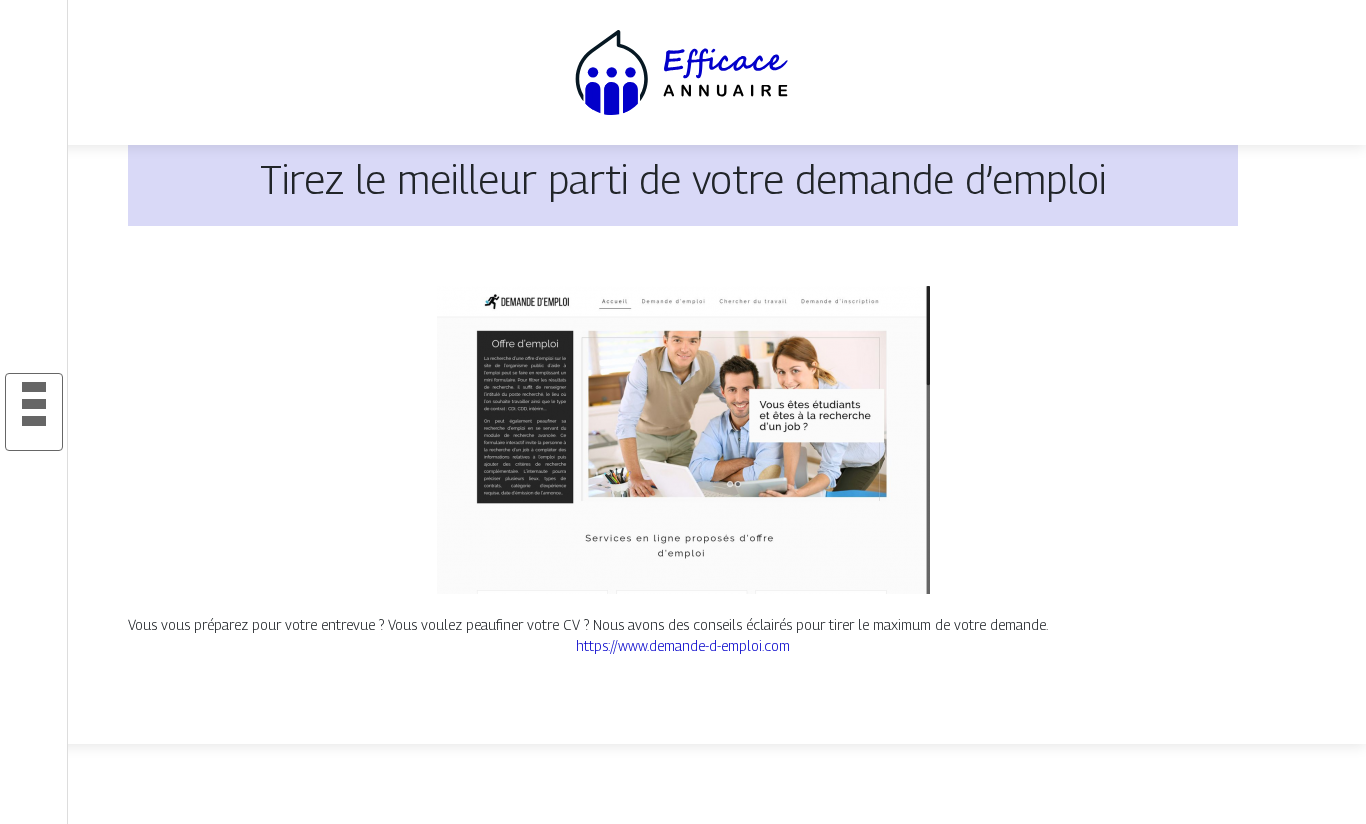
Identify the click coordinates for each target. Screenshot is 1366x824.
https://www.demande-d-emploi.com (683, 645)
